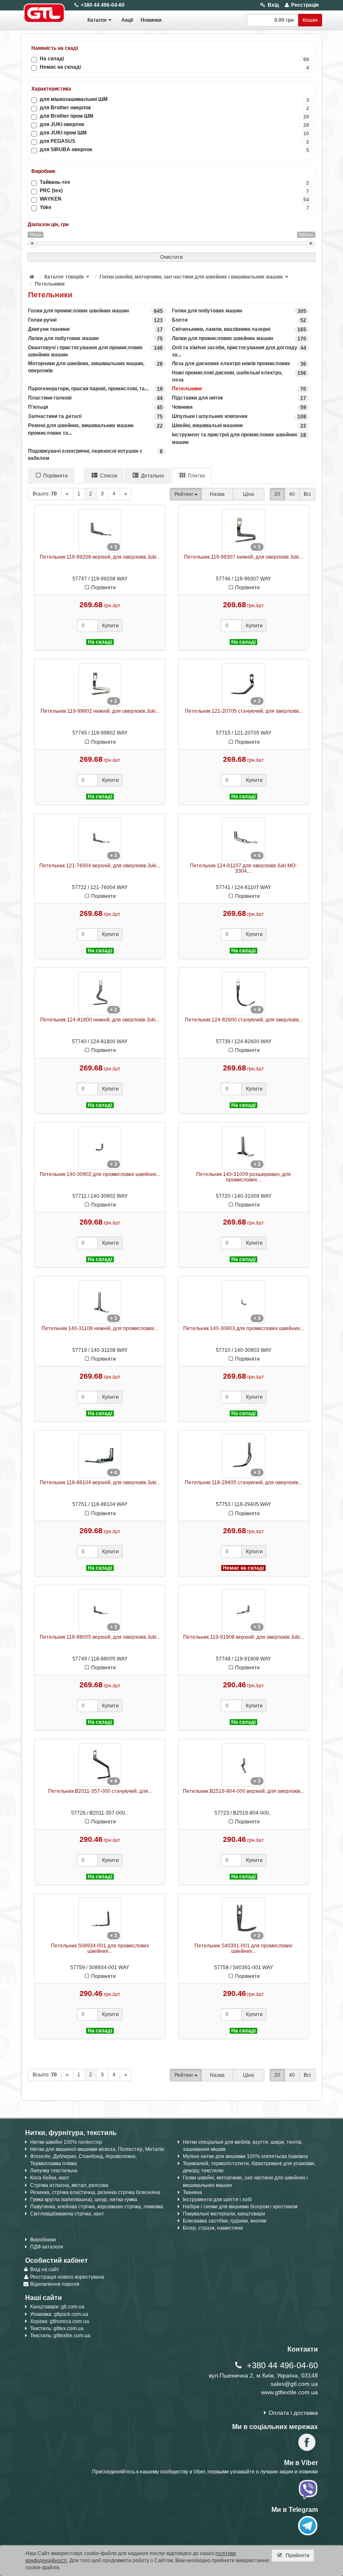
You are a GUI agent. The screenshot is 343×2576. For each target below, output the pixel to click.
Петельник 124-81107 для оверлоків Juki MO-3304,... (243, 868)
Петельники (50, 284)
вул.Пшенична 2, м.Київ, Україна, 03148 (263, 2375)
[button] (88, 277)
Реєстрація (305, 5)
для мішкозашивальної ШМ (174, 99)
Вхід (273, 5)
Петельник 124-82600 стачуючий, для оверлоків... (244, 1020)
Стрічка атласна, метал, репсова (69, 2185)
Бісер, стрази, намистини (213, 2228)
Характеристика (51, 89)
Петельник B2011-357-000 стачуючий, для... (100, 1791)
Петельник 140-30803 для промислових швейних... (243, 1328)
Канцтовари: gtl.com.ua (57, 2307)
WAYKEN (174, 199)
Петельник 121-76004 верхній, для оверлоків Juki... (100, 866)
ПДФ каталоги (47, 2247)
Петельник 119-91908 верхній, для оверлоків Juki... (243, 1637)
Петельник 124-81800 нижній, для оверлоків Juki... (100, 1020)
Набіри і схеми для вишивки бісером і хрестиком (240, 2207)
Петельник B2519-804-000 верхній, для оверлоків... (243, 1791)
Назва (217, 494)
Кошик (310, 20)
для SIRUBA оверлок (174, 150)
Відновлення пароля (55, 2284)
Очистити (171, 257)
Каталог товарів (64, 277)
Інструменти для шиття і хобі (217, 2200)
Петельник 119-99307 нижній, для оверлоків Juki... (243, 557)
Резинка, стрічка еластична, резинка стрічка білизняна (95, 2192)
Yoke (174, 208)
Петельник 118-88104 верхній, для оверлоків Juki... (100, 1483)
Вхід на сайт (45, 2269)
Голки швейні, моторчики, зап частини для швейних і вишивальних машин (191, 277)
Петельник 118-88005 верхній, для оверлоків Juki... (100, 1637)
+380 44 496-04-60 (103, 5)
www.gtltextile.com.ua (289, 2392)
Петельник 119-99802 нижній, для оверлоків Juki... (100, 711)
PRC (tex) (174, 191)
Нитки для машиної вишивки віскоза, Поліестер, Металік (97, 2149)
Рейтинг (184, 494)
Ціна (248, 494)
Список (109, 476)
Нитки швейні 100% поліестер (66, 2142)
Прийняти (297, 2555)
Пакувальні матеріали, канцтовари (224, 2214)
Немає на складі (174, 67)
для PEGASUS (174, 141)
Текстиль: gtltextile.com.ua (60, 2336)
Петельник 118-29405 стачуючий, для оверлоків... (243, 1483)
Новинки (151, 20)
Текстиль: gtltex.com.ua (57, 2328)
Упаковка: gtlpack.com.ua (59, 2314)
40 (292, 494)
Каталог (97, 20)
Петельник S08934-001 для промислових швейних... (100, 1948)
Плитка (196, 476)
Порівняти (55, 476)
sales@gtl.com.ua (294, 2384)
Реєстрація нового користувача (67, 2277)
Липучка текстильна (54, 2171)
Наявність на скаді (55, 48)
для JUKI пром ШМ (174, 133)
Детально (152, 476)
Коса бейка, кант (50, 2178)
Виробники (43, 2240)
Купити (110, 626)
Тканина (192, 2192)
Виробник (43, 171)
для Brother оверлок (174, 108)
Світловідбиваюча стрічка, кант (67, 2214)
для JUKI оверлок (174, 125)
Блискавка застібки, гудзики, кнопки (225, 2221)
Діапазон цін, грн (48, 224)
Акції (127, 20)
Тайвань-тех (174, 182)
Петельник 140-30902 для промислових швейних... (100, 1174)
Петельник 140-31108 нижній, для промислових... (100, 1328)
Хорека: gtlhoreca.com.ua (60, 2321)
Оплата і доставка (293, 2413)
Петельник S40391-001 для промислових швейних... (243, 1948)
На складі (174, 59)
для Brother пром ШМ (174, 116)
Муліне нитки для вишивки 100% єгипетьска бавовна (245, 2156)
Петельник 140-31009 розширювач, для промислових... (243, 1177)
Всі (307, 494)
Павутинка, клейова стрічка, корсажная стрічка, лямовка (97, 2207)
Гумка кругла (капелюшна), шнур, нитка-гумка (84, 2200)
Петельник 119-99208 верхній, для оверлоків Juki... (100, 557)
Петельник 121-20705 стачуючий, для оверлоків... (244, 711)
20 (277, 494)
